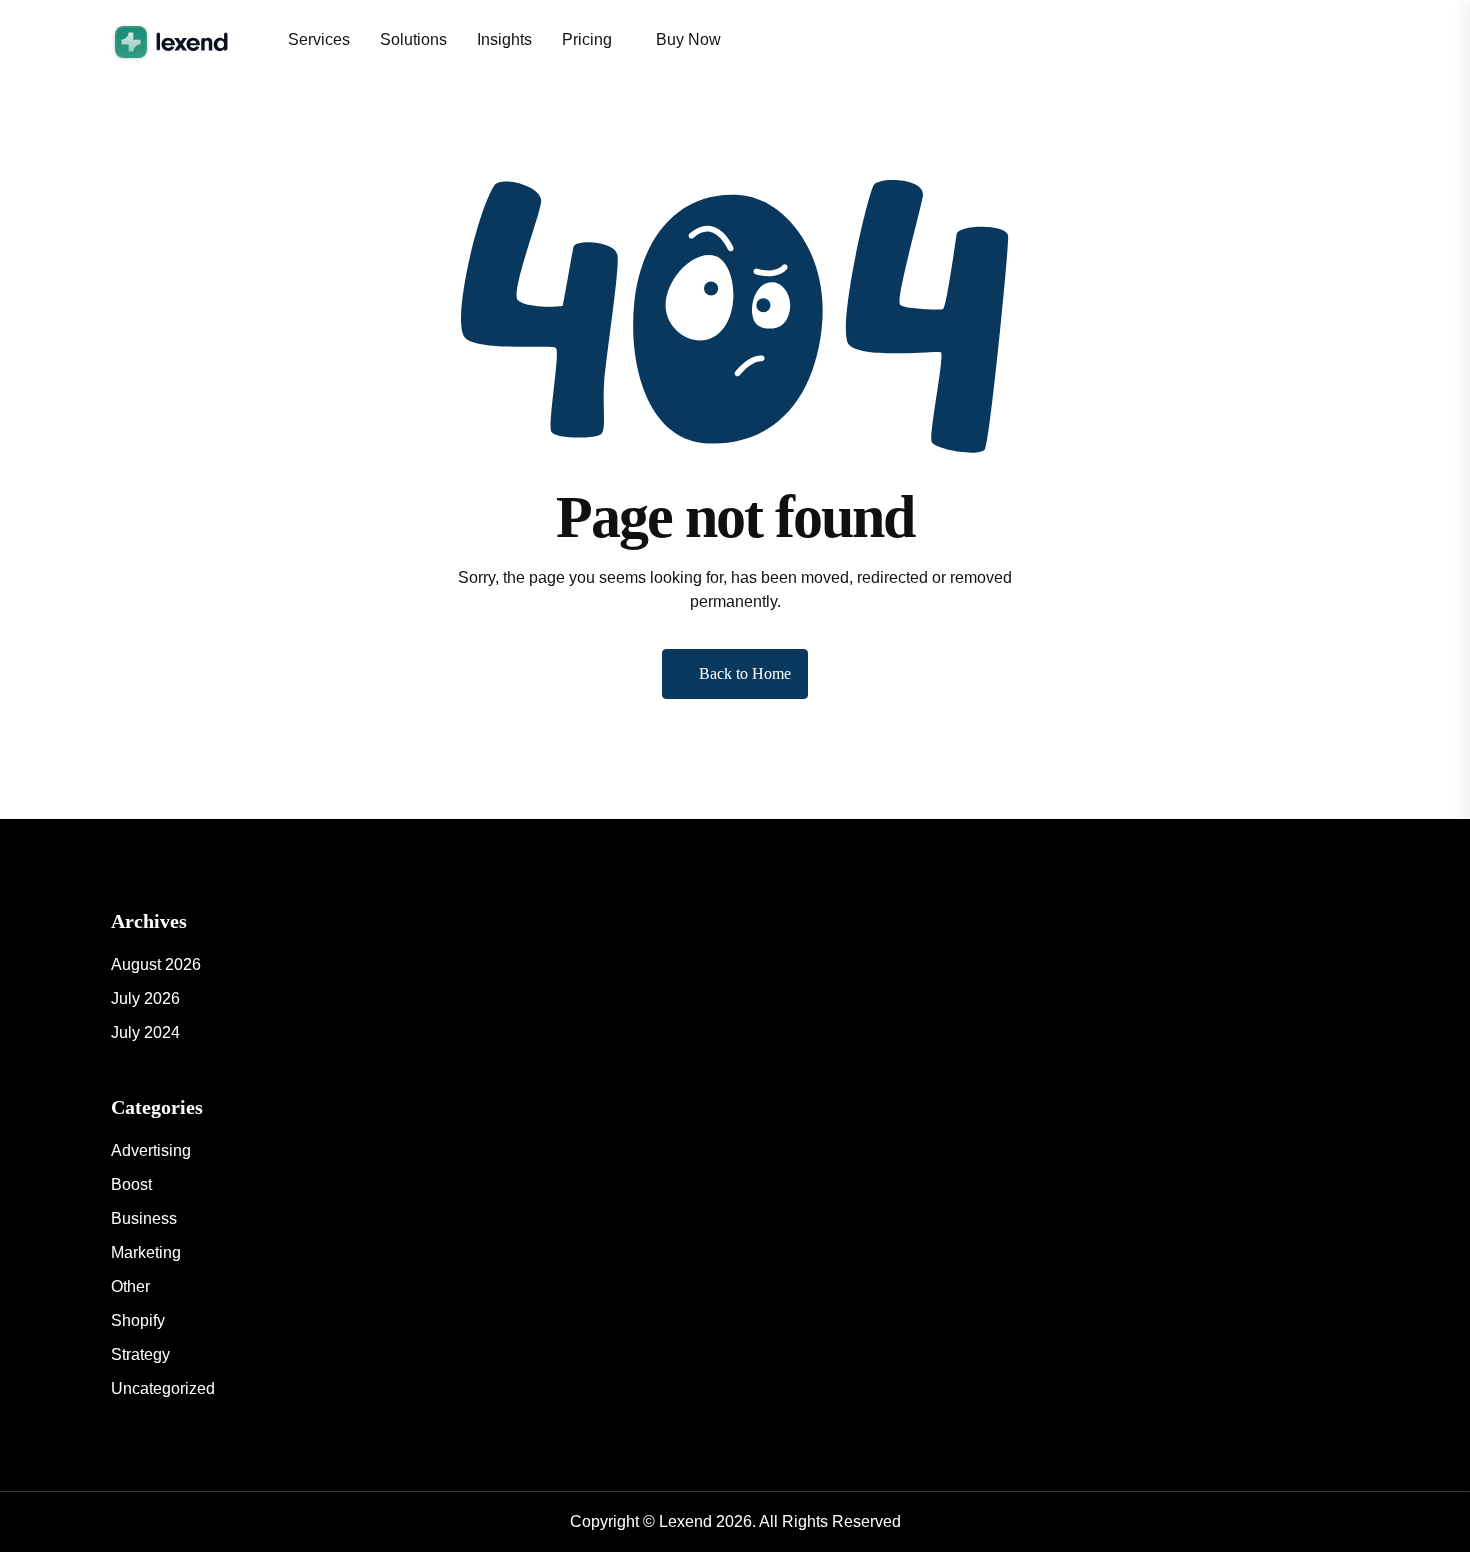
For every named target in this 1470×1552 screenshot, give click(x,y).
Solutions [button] (413, 39)
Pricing (587, 39)
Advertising (151, 1150)
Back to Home (745, 673)
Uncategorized (163, 1388)
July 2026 (145, 998)
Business (144, 1218)
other (130, 1286)
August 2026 (156, 964)
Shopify (138, 1320)
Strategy (140, 1354)
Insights (504, 39)
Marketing (146, 1252)
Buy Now (688, 39)
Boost (131, 1184)
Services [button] (319, 39)
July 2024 (145, 1032)
